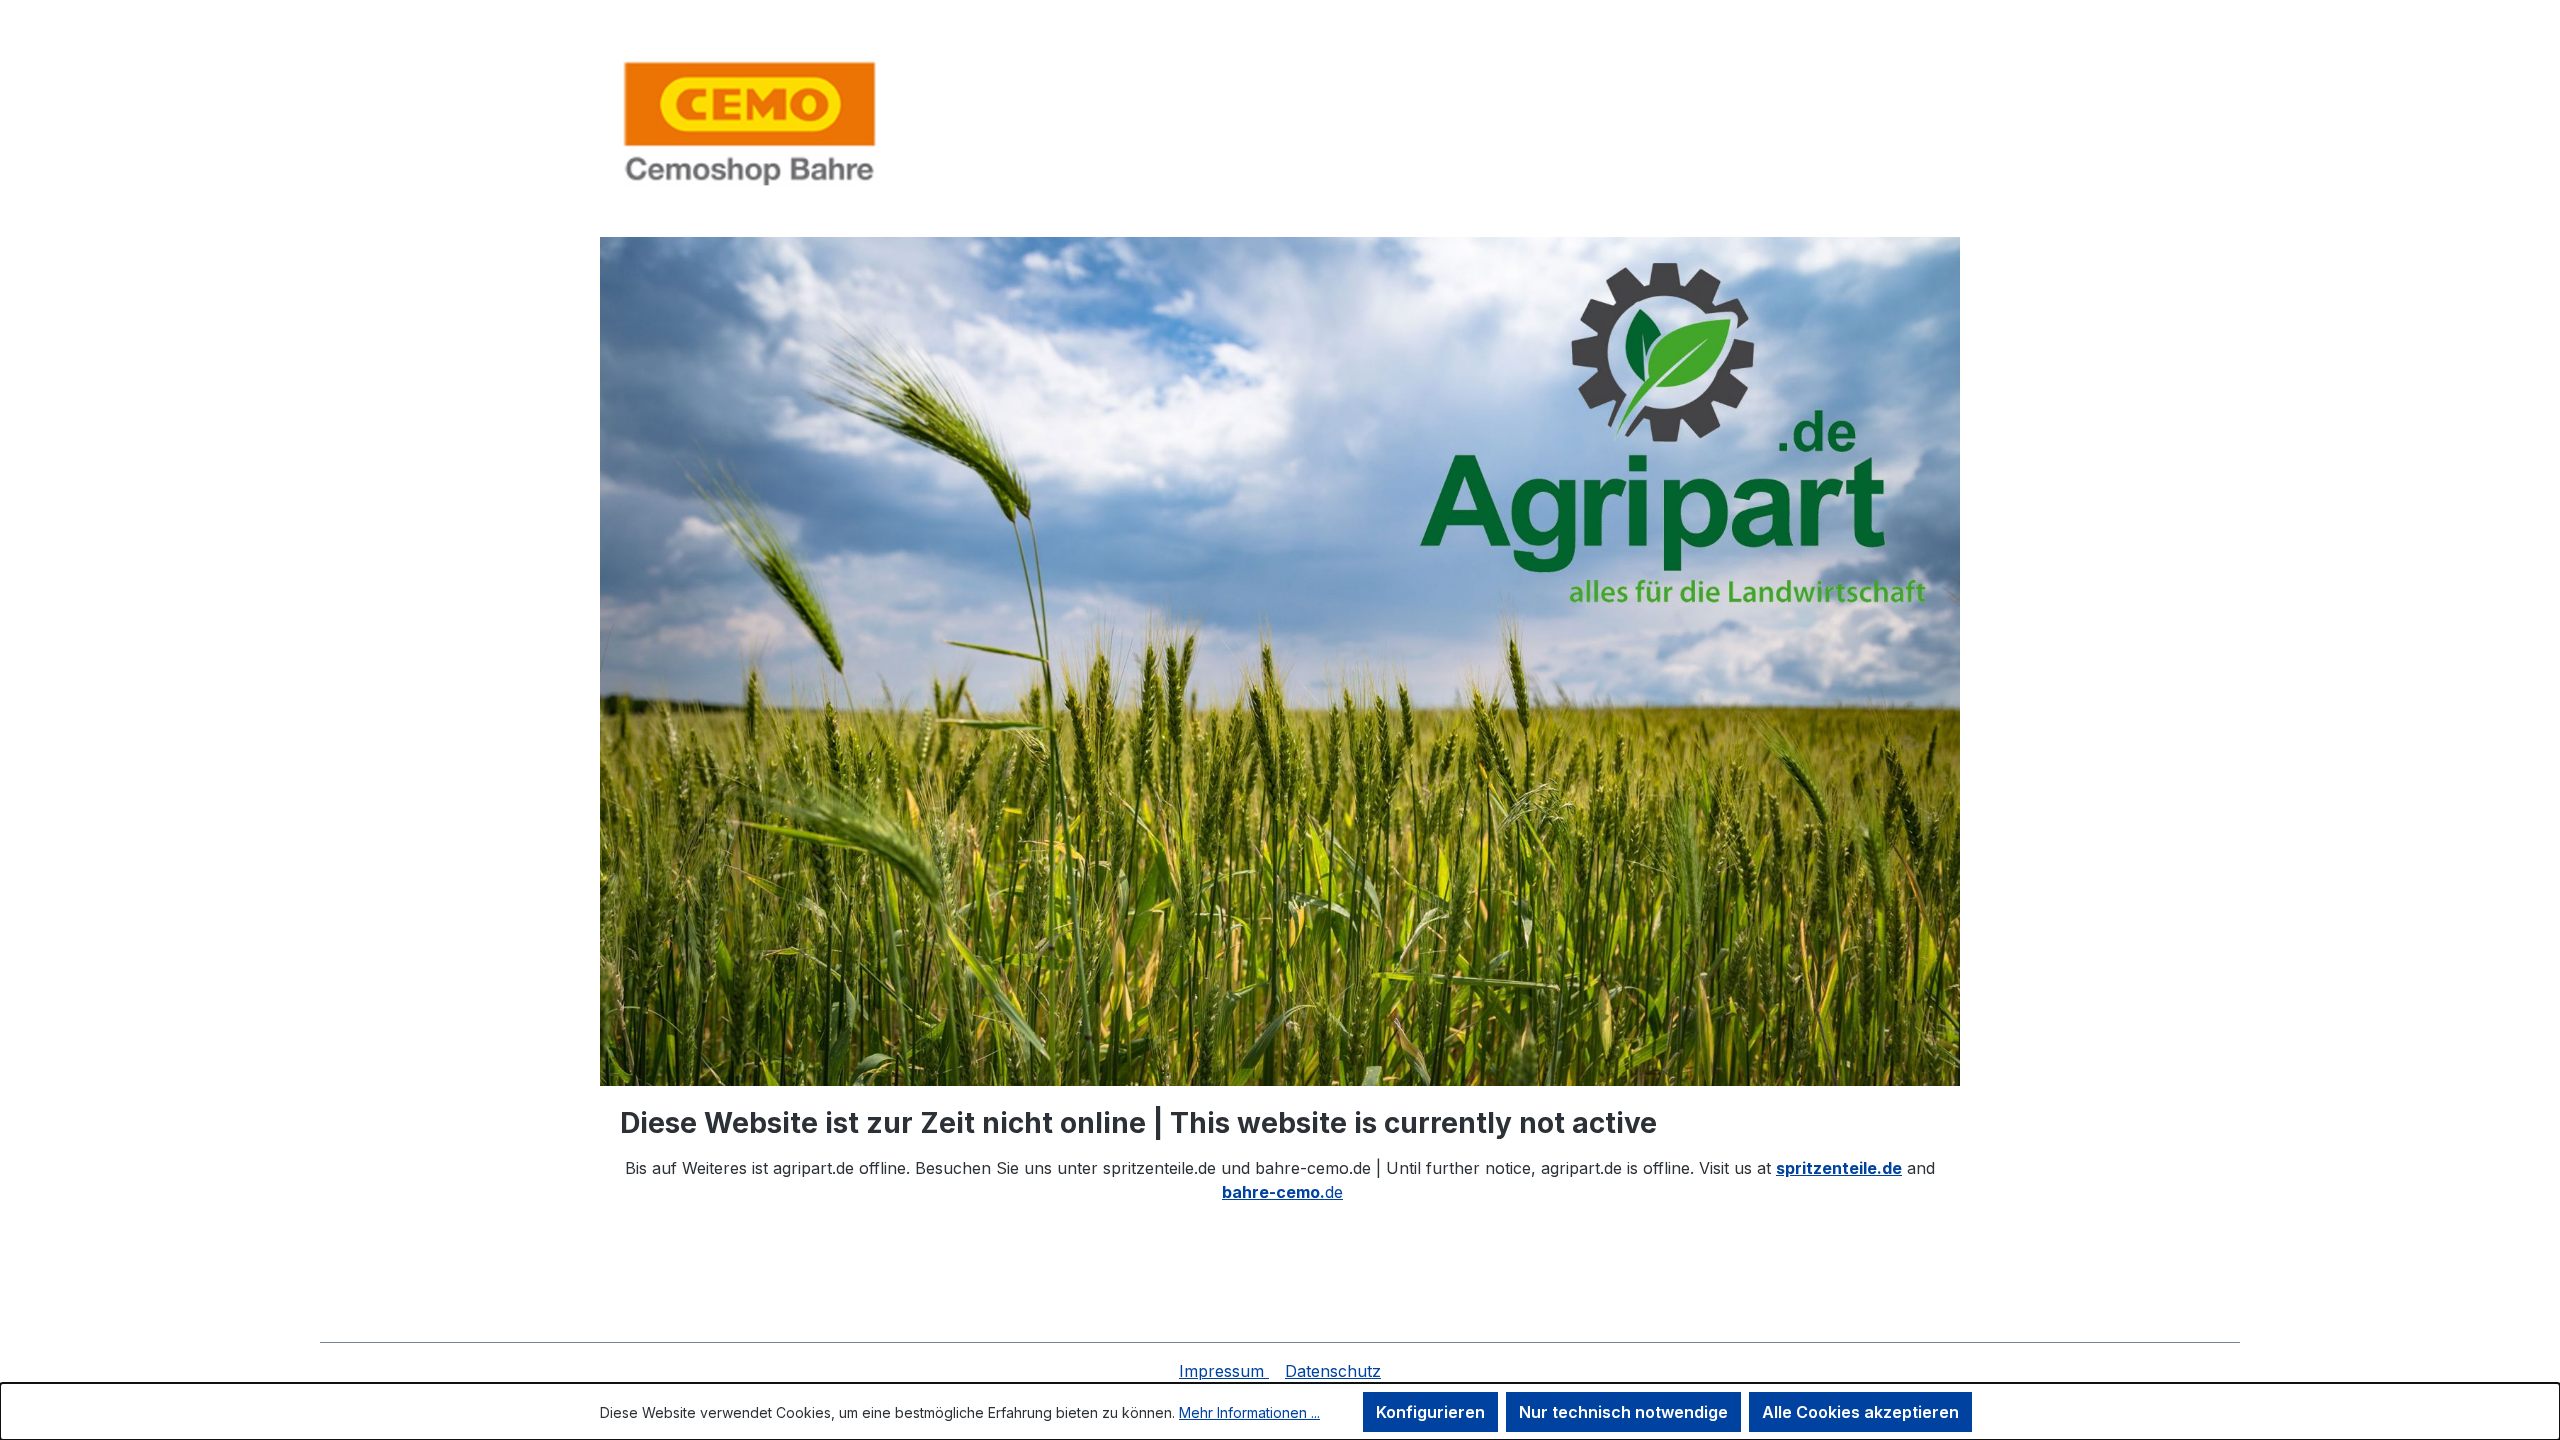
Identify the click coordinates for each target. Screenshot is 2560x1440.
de (1282, 1192)
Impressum (1224, 1371)
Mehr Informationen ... (1249, 1412)
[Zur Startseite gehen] (750, 122)
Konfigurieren (1430, 1412)
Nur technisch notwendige (1623, 1412)
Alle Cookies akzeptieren (1860, 1412)
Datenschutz (1333, 1371)
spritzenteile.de (1839, 1168)
